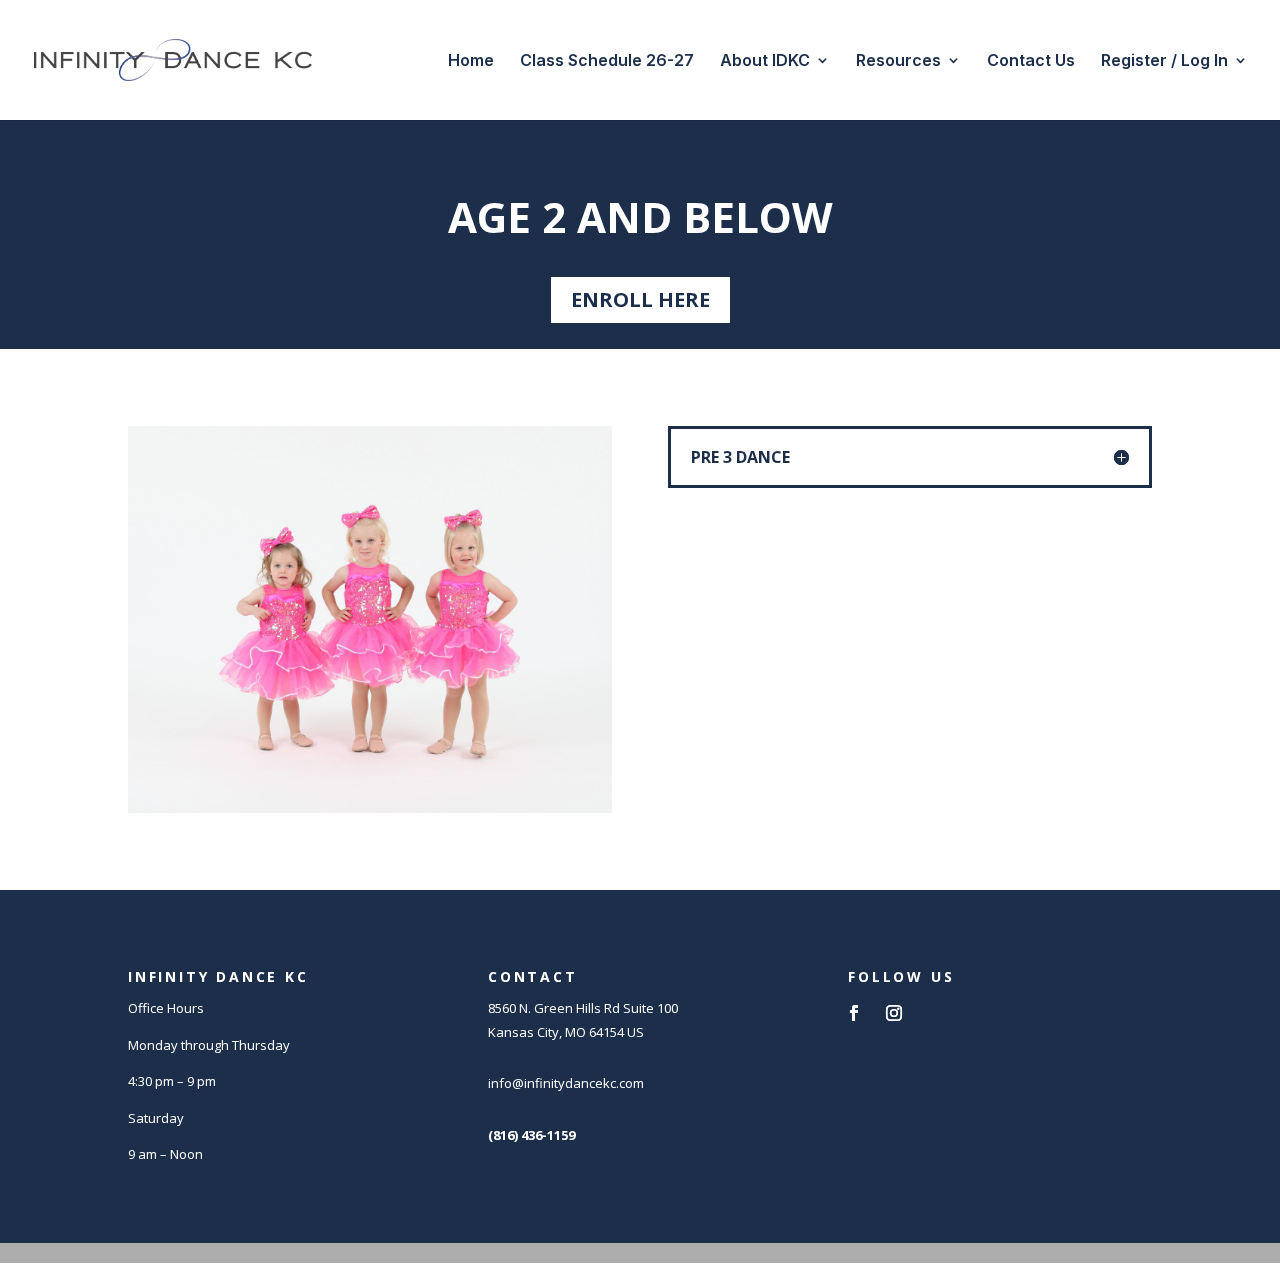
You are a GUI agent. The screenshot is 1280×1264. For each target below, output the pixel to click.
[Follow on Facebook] (854, 1013)
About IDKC (765, 61)
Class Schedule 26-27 (607, 61)
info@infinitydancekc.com (566, 1083)
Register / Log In (1164, 61)
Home (471, 61)
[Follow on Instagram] (894, 1013)
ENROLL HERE (640, 299)
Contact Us (1031, 61)
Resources (898, 61)
